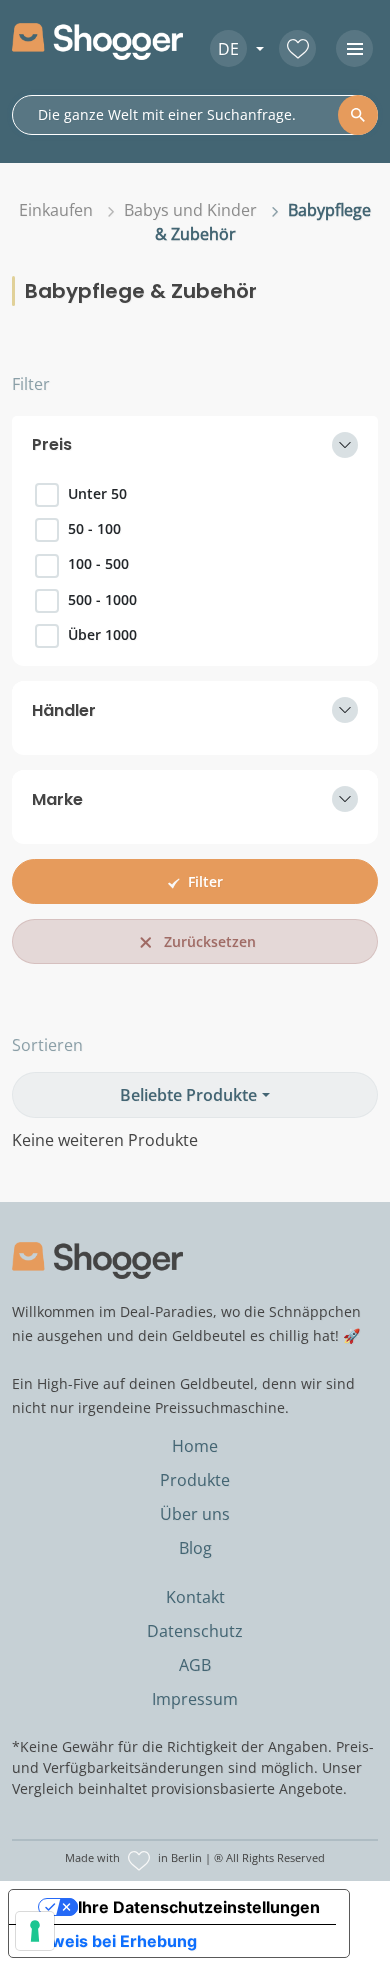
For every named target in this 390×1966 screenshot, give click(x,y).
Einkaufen (56, 210)
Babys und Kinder (190, 210)
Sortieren (47, 1045)
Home (195, 1446)
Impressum (195, 1699)
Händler (64, 710)
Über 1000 (102, 634)
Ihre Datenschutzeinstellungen (199, 1907)
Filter (31, 384)
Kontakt (195, 1597)
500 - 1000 (102, 599)
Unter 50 (97, 493)
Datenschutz (195, 1631)
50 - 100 (94, 528)
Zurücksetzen (210, 941)
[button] (229, 48)
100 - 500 (98, 563)
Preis (52, 444)
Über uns (195, 1514)
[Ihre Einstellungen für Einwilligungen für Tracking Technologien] (35, 1931)
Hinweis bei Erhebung (111, 1941)
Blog (195, 1548)
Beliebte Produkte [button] (188, 1095)
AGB (195, 1665)
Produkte (195, 1480)
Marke (57, 799)
